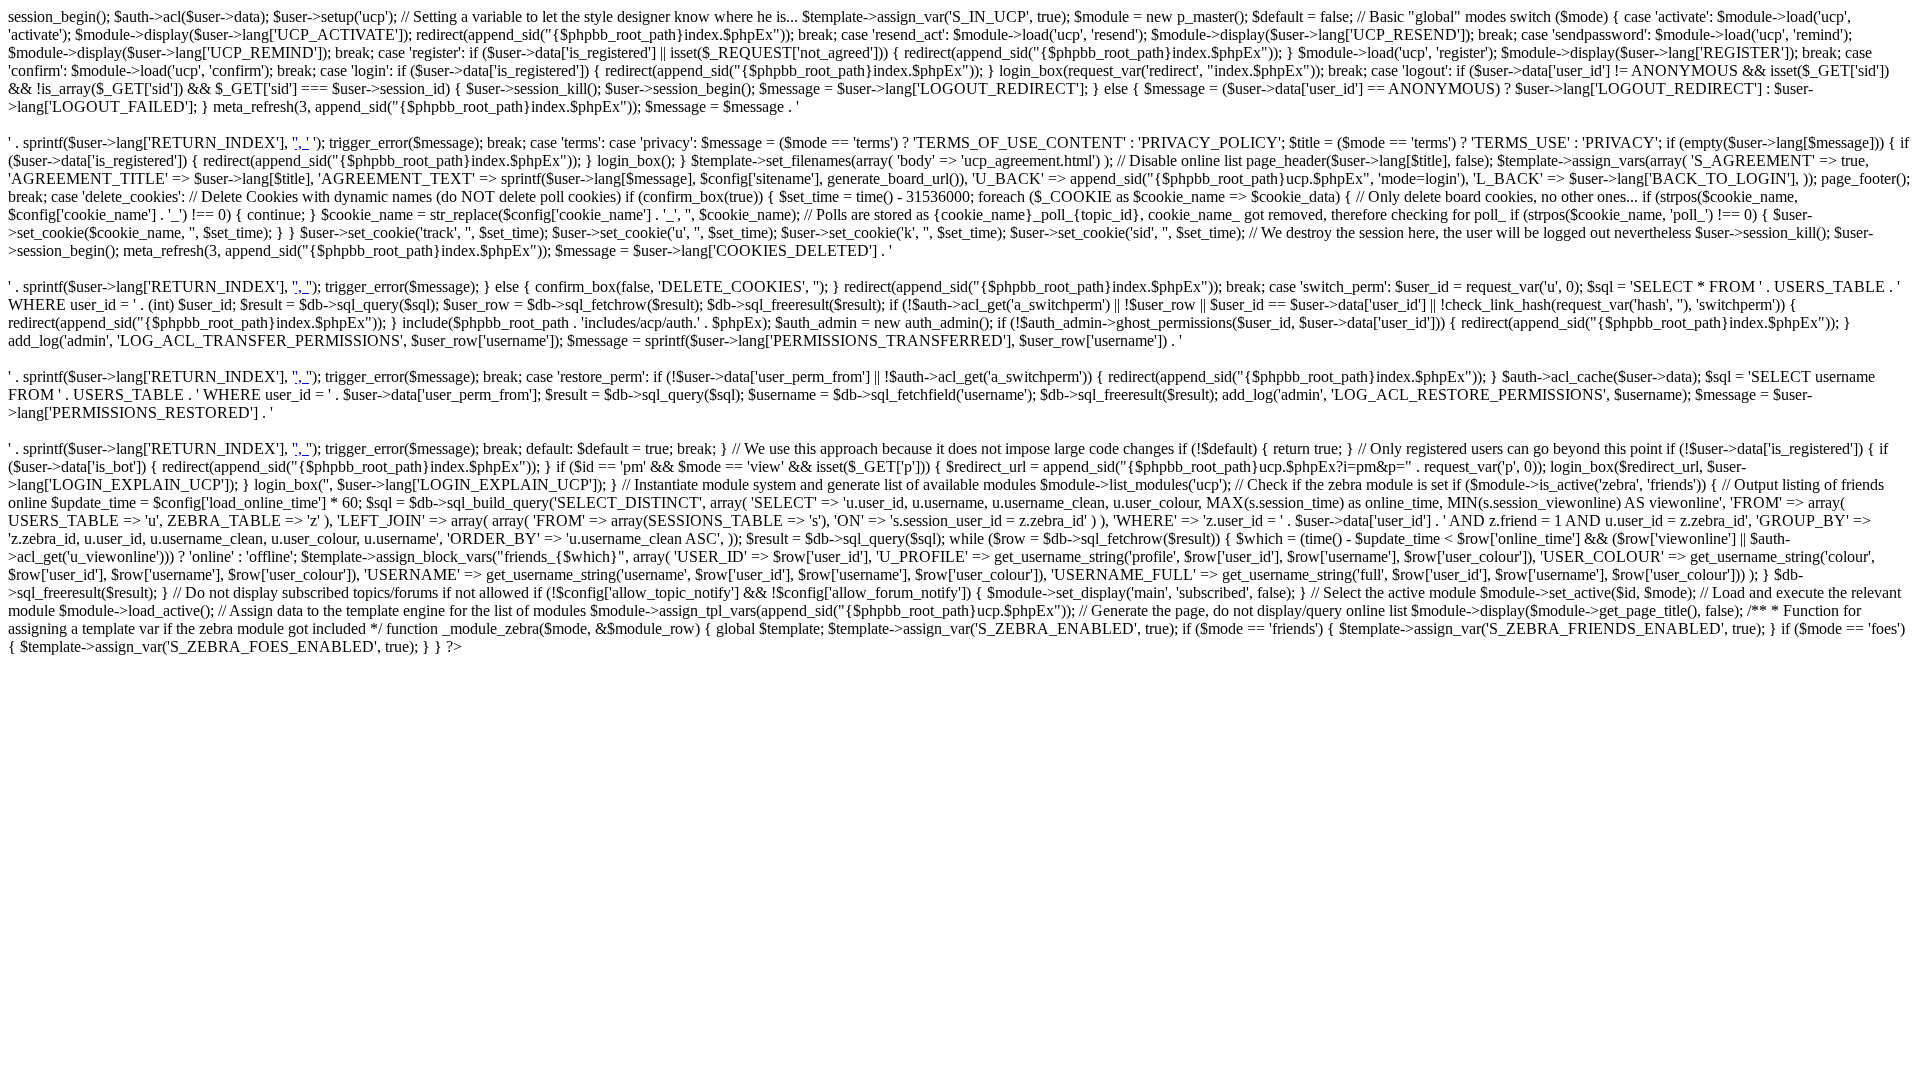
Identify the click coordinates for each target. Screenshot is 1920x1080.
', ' (302, 142)
